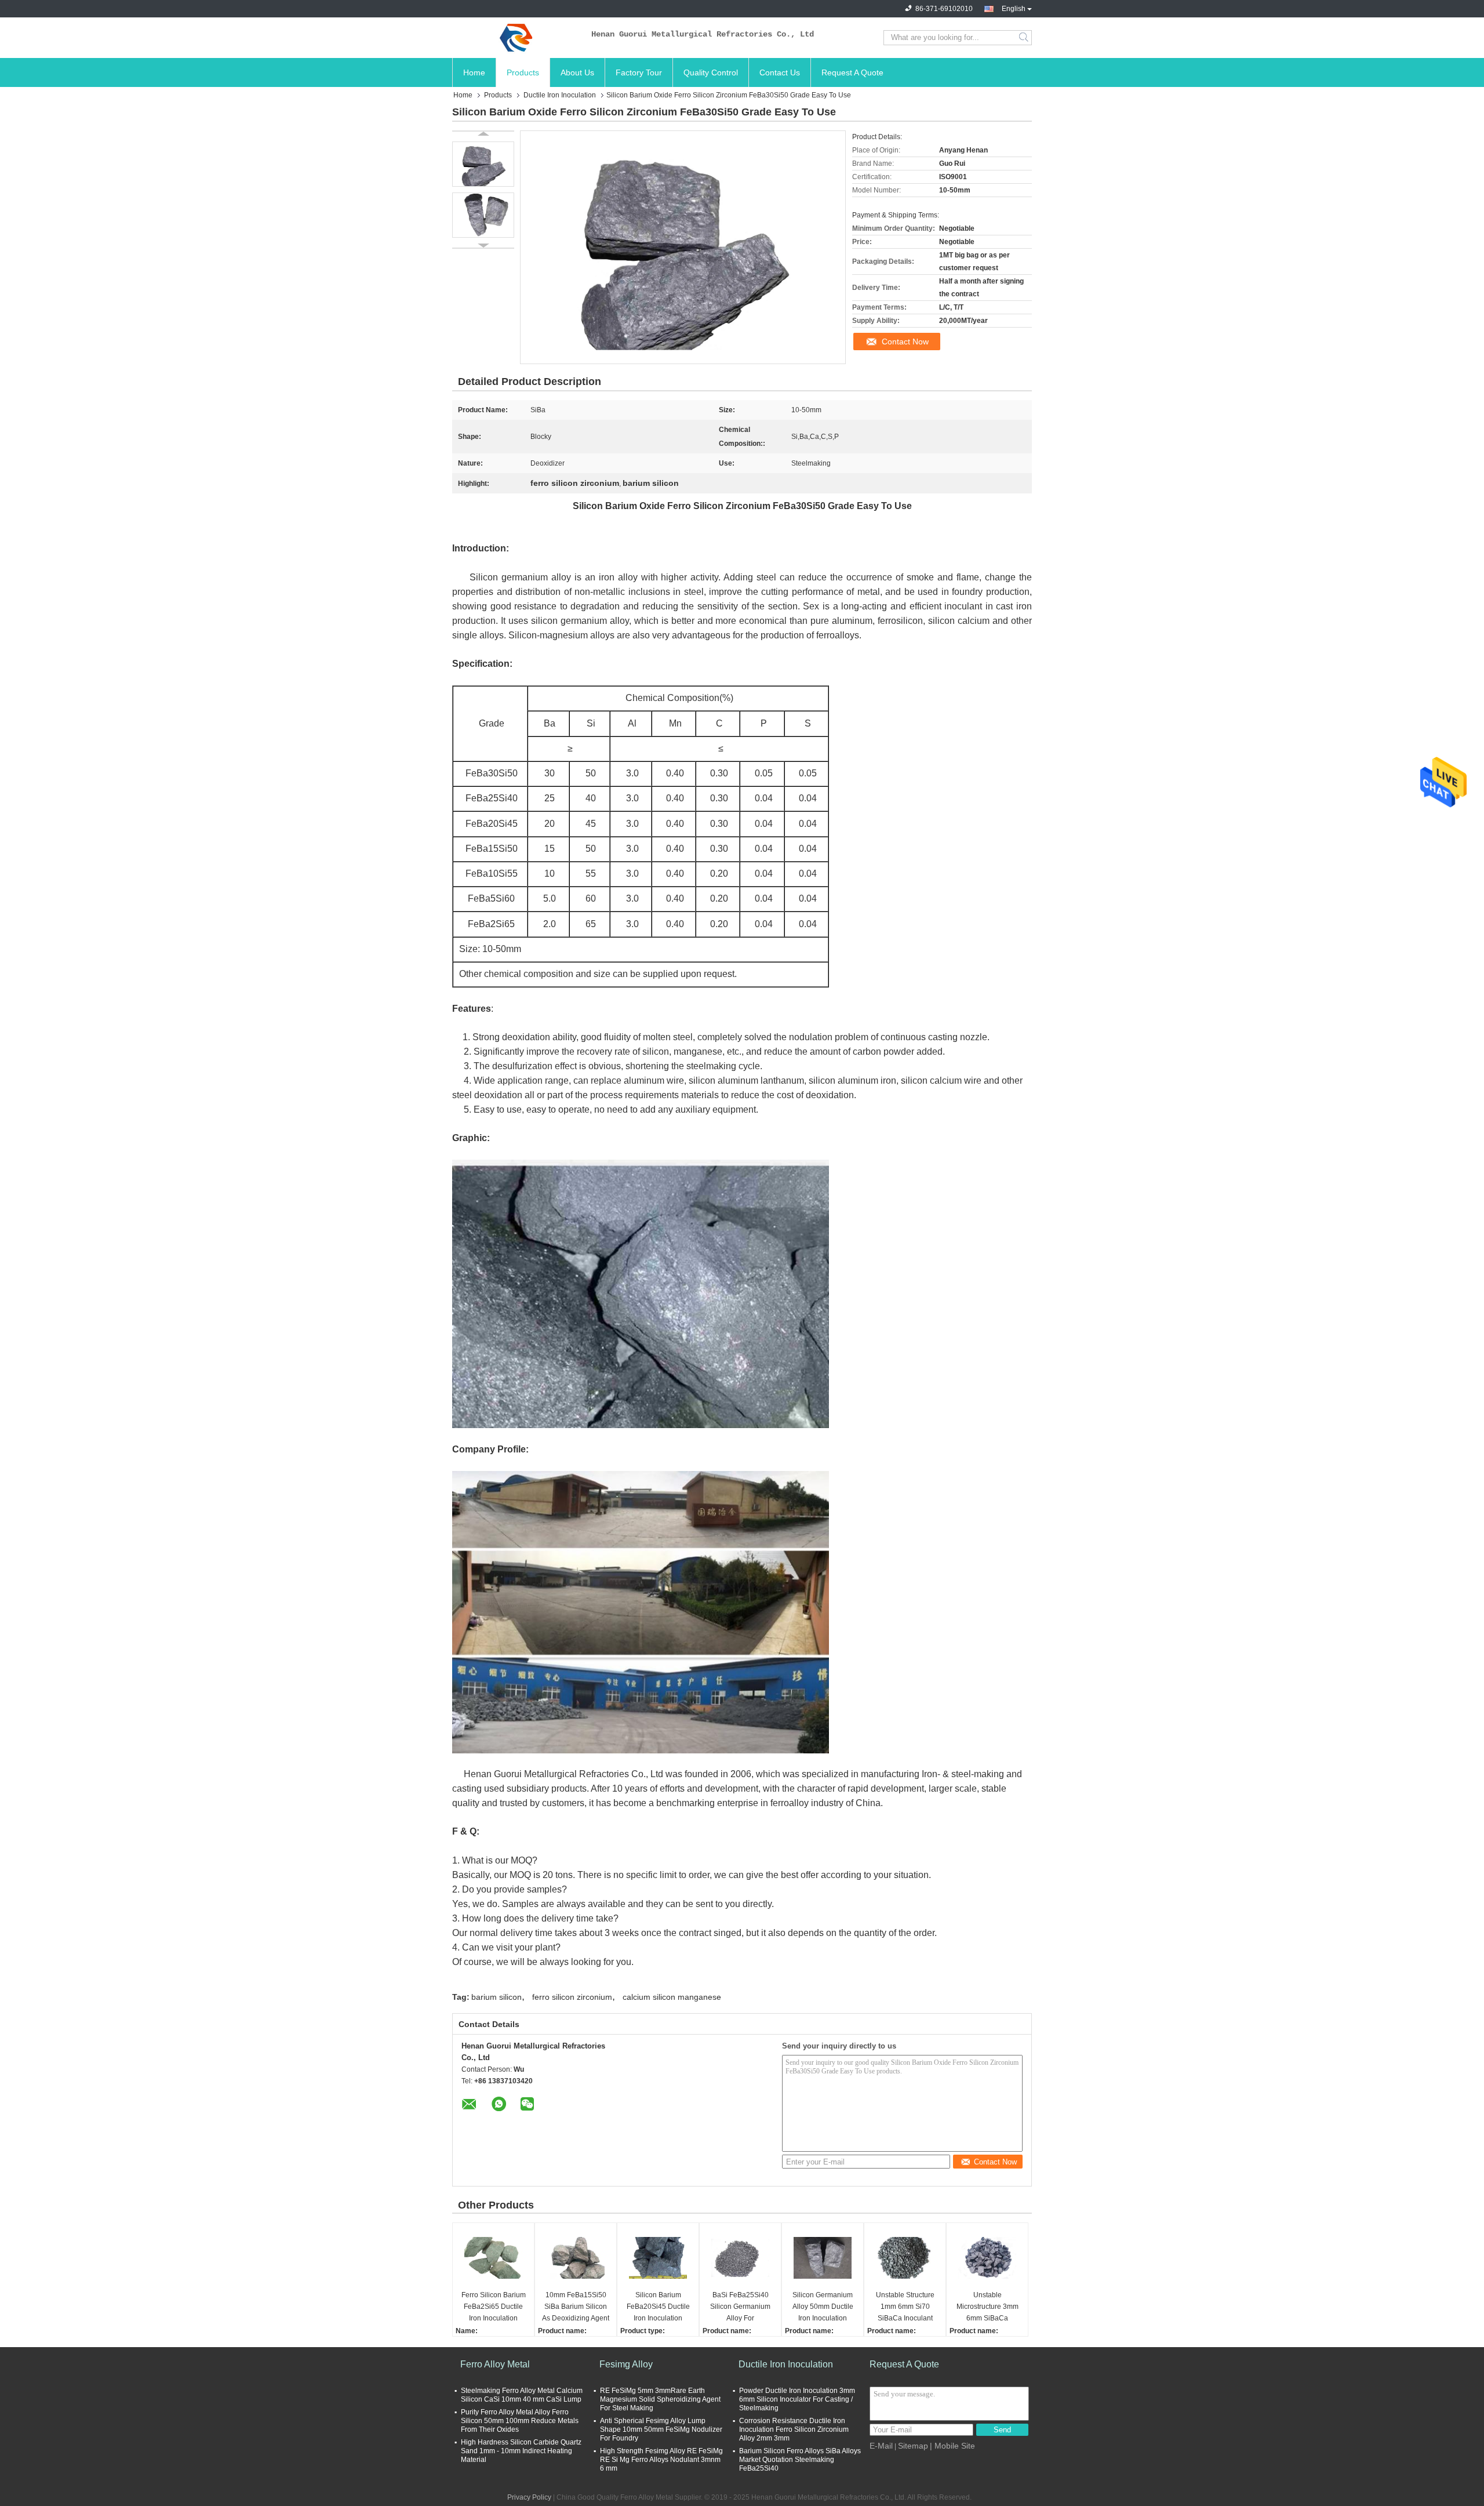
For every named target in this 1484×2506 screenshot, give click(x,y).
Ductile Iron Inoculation (560, 95)
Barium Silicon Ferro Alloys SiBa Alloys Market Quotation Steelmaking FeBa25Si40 (800, 2460)
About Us (577, 72)
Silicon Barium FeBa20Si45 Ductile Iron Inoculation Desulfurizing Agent (658, 2307)
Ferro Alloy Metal (495, 2364)
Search (1025, 38)
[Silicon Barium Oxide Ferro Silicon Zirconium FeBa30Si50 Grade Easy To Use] (483, 164)
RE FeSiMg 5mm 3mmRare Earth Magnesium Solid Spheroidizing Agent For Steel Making (660, 2399)
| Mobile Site (952, 2446)
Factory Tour (639, 72)
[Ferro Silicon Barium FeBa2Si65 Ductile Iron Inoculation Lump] (493, 2258)
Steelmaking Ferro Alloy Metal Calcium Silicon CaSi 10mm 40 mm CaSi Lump (522, 2395)
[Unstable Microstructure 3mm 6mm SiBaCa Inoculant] (987, 2258)
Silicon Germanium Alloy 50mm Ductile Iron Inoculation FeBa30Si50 (823, 2307)
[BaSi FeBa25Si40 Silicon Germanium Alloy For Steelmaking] (740, 2258)
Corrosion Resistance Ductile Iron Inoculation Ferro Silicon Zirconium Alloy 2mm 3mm (794, 2429)
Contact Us (780, 72)
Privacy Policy (529, 2497)
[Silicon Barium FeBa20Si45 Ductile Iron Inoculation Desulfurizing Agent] (658, 2258)
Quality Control (711, 72)
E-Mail (881, 2446)
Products (523, 72)
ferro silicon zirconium (572, 1997)
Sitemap (913, 2446)
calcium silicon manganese (672, 1997)
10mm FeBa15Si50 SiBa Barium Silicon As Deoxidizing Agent (576, 2307)
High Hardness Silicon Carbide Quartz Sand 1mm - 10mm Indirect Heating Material (521, 2451)
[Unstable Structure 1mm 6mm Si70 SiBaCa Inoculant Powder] (905, 2258)
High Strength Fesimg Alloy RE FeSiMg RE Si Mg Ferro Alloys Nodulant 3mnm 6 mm (661, 2460)
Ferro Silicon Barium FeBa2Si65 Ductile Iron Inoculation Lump (494, 2307)
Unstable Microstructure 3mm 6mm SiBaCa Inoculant (987, 2307)
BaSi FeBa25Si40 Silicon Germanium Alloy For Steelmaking (740, 2307)
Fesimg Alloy (626, 2364)
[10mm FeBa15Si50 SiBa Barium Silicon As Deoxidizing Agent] (576, 2258)
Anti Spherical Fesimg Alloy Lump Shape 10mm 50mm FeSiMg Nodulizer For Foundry (661, 2429)
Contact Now (905, 342)
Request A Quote (852, 72)
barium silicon (497, 1997)
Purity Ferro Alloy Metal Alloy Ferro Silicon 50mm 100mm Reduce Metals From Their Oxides (520, 2421)
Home (474, 72)
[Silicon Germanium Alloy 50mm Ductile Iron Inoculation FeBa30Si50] (823, 2258)
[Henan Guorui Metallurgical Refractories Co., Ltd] (516, 38)
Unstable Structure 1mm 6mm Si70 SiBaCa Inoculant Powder (905, 2307)
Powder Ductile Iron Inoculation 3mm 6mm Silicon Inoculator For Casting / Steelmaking (797, 2399)
